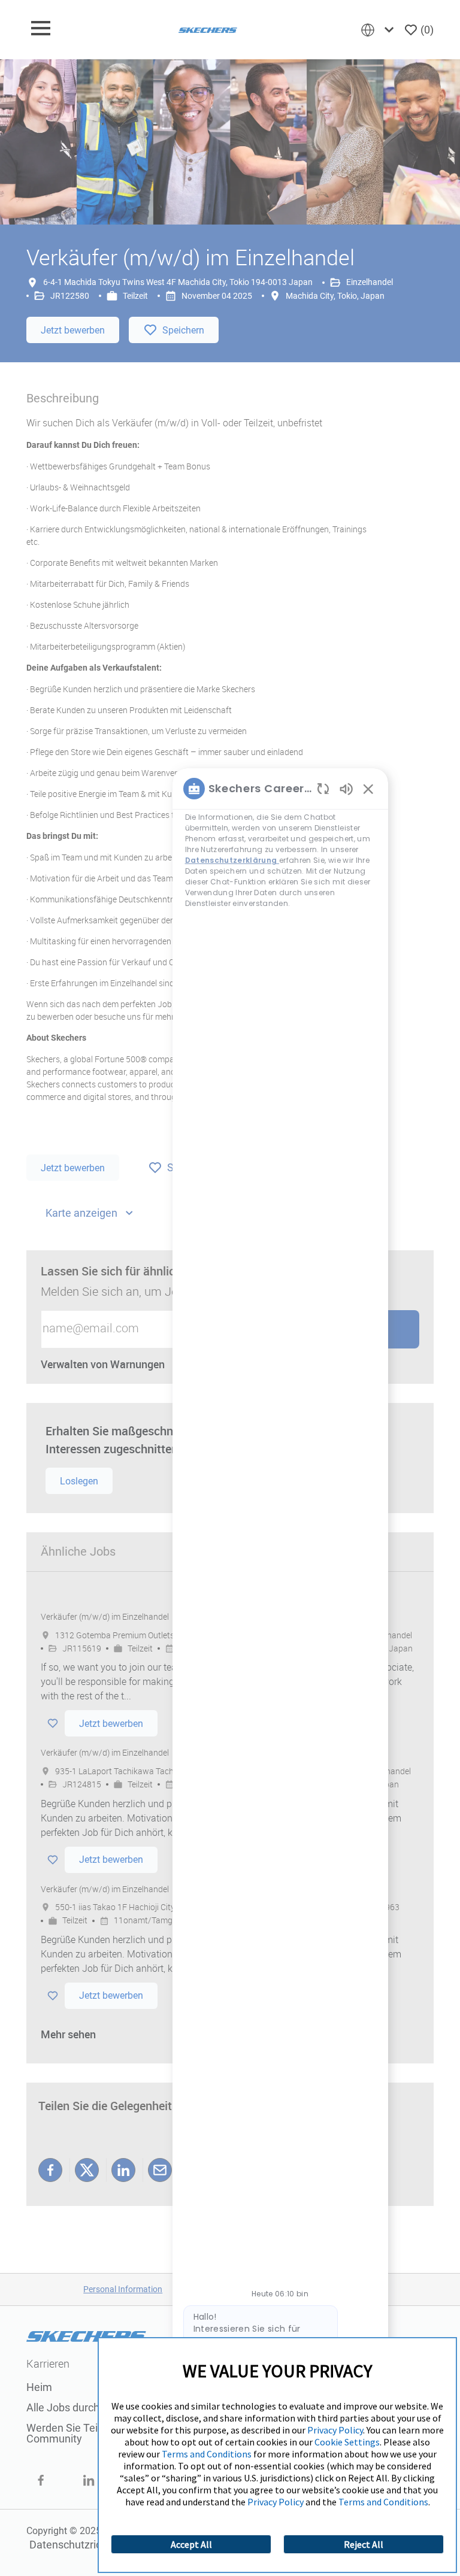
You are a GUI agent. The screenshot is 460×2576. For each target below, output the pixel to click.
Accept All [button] (191, 2544)
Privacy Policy (335, 2430)
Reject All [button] (364, 2544)
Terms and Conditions (207, 2454)
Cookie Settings (347, 2442)
